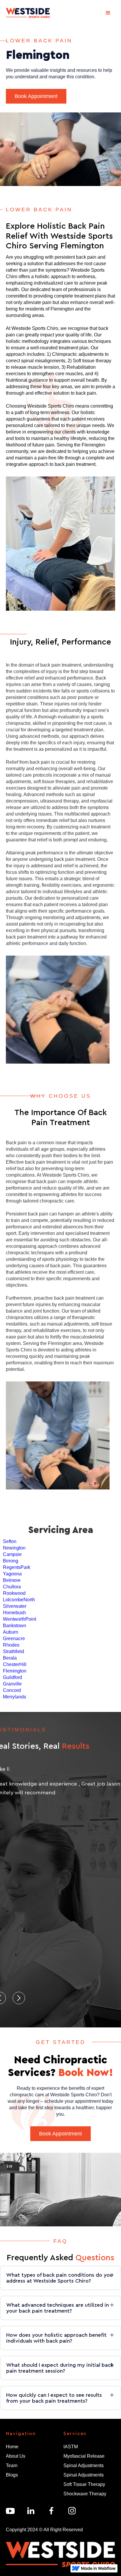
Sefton (10, 1541)
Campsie (12, 1554)
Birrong (11, 1561)
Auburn (11, 1632)
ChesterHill (15, 1664)
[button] (108, 13)
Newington (14, 1548)
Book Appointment (36, 96)
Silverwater (15, 1606)
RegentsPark (17, 1567)
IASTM (71, 2447)
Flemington (15, 1671)
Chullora (12, 1587)
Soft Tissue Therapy (84, 2484)
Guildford (12, 1677)
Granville (12, 1684)
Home (12, 2447)
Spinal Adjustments (84, 2465)
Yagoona (12, 1574)
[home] (28, 13)
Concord (12, 1690)
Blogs (12, 2475)
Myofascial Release (84, 2456)
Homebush (14, 1613)
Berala (10, 1658)
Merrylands (15, 1697)
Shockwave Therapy (85, 2494)
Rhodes (11, 1645)
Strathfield (14, 1651)
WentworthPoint (20, 1619)
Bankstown (15, 1626)
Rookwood (14, 1593)
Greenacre (14, 1639)
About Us (16, 2456)
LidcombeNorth (19, 1600)
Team (12, 2465)
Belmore (12, 1580)
